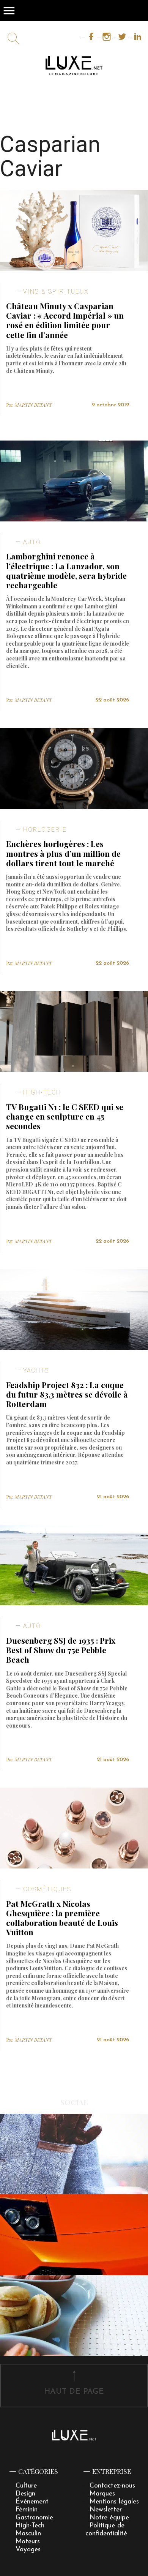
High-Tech (30, 2526)
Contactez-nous (112, 2486)
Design (25, 2494)
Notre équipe (109, 2518)
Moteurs (28, 2542)
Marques (102, 2494)
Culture (26, 2486)
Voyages (28, 2550)
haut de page (74, 2392)
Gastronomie (34, 2518)
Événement (32, 2502)
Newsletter (106, 2510)
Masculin (28, 2534)
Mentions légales (114, 2502)
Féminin (27, 2510)
